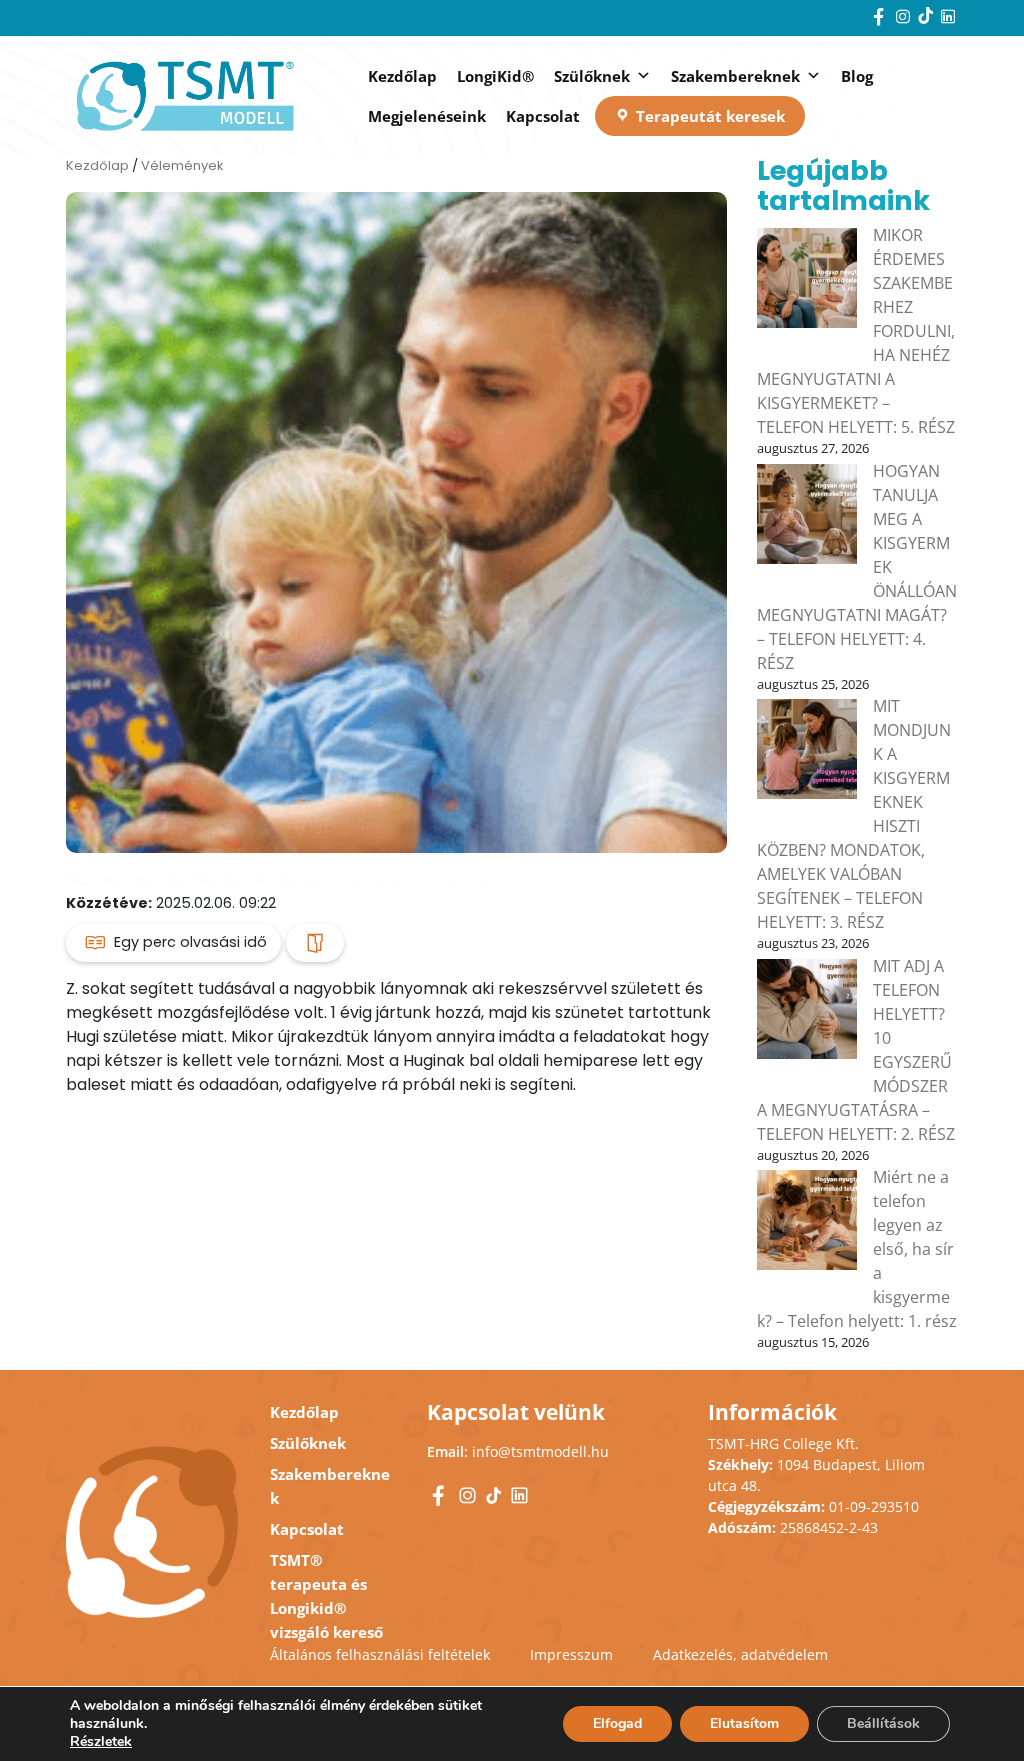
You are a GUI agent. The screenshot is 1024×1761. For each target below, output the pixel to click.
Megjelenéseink (427, 116)
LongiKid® (495, 76)
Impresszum (571, 1654)
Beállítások (883, 1723)
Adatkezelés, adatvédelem (740, 1654)
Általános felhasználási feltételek (380, 1654)
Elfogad (617, 1723)
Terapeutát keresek (710, 116)
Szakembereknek (735, 76)
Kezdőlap (402, 76)
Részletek (101, 1742)
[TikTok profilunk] (927, 18)
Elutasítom (744, 1723)
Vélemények (182, 165)
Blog (857, 76)
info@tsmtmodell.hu (540, 1451)
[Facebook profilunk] (881, 18)
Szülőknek (592, 76)
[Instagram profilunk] (905, 18)
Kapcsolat (543, 116)
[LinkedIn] (948, 18)
